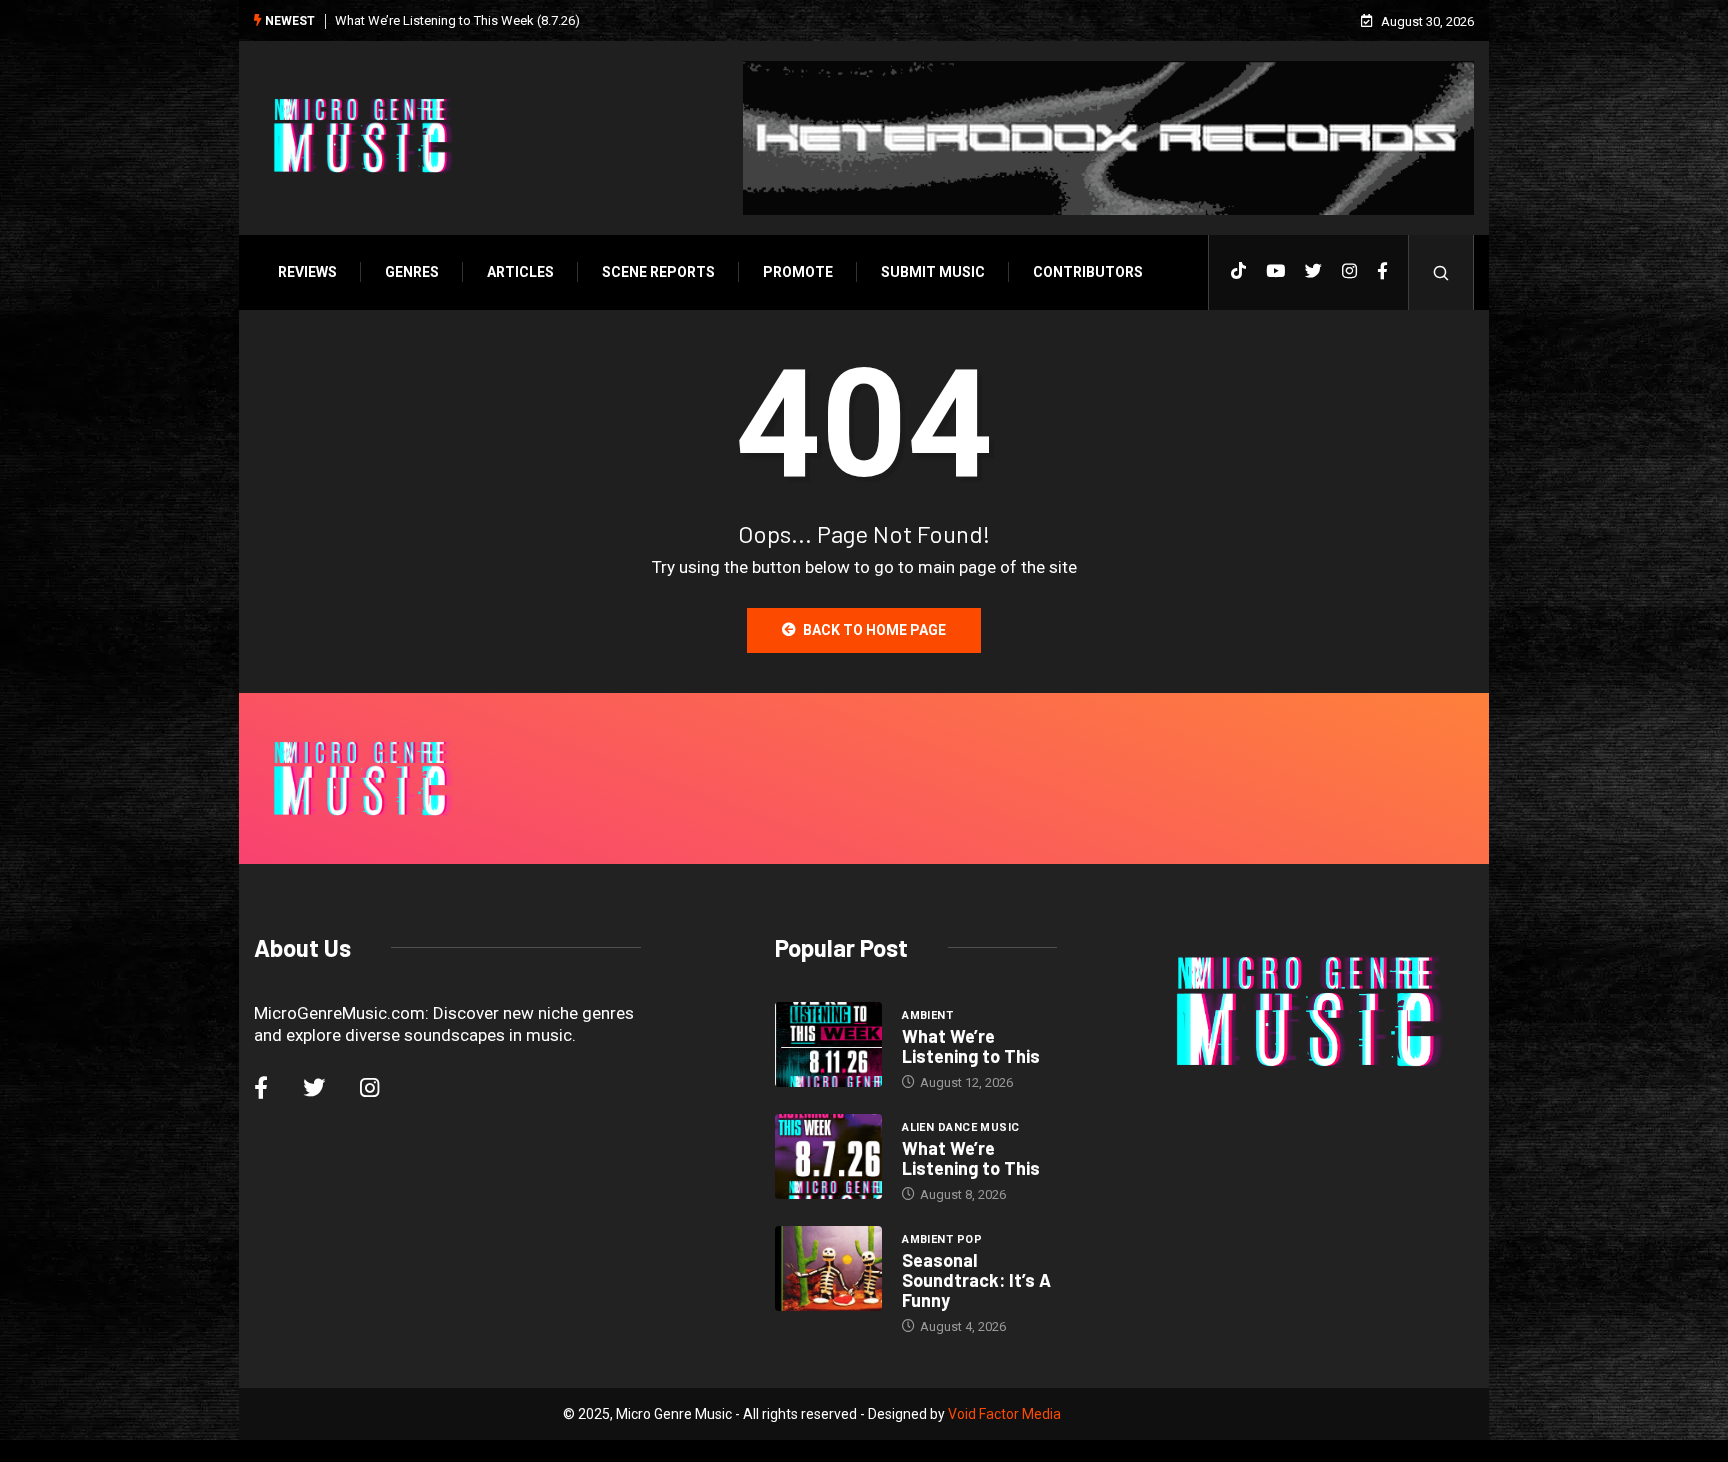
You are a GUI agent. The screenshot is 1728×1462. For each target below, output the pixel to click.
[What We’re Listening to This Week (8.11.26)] (828, 1045)
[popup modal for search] (1441, 272)
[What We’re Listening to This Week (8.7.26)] (828, 1157)
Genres (412, 272)
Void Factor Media (1004, 1414)
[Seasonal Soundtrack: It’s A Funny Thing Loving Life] (828, 1269)
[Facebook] (1382, 272)
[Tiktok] (1238, 272)
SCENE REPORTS (658, 272)
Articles (520, 272)
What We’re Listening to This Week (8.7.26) (457, 20)
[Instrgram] (1349, 272)
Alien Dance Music (960, 1127)
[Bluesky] (1313, 272)
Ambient (927, 1015)
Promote (798, 272)
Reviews (307, 272)
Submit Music (933, 272)
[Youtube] (1275, 272)
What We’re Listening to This (971, 1046)
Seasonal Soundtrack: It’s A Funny (976, 1280)
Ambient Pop (942, 1239)
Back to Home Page (874, 630)
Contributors (1088, 272)
